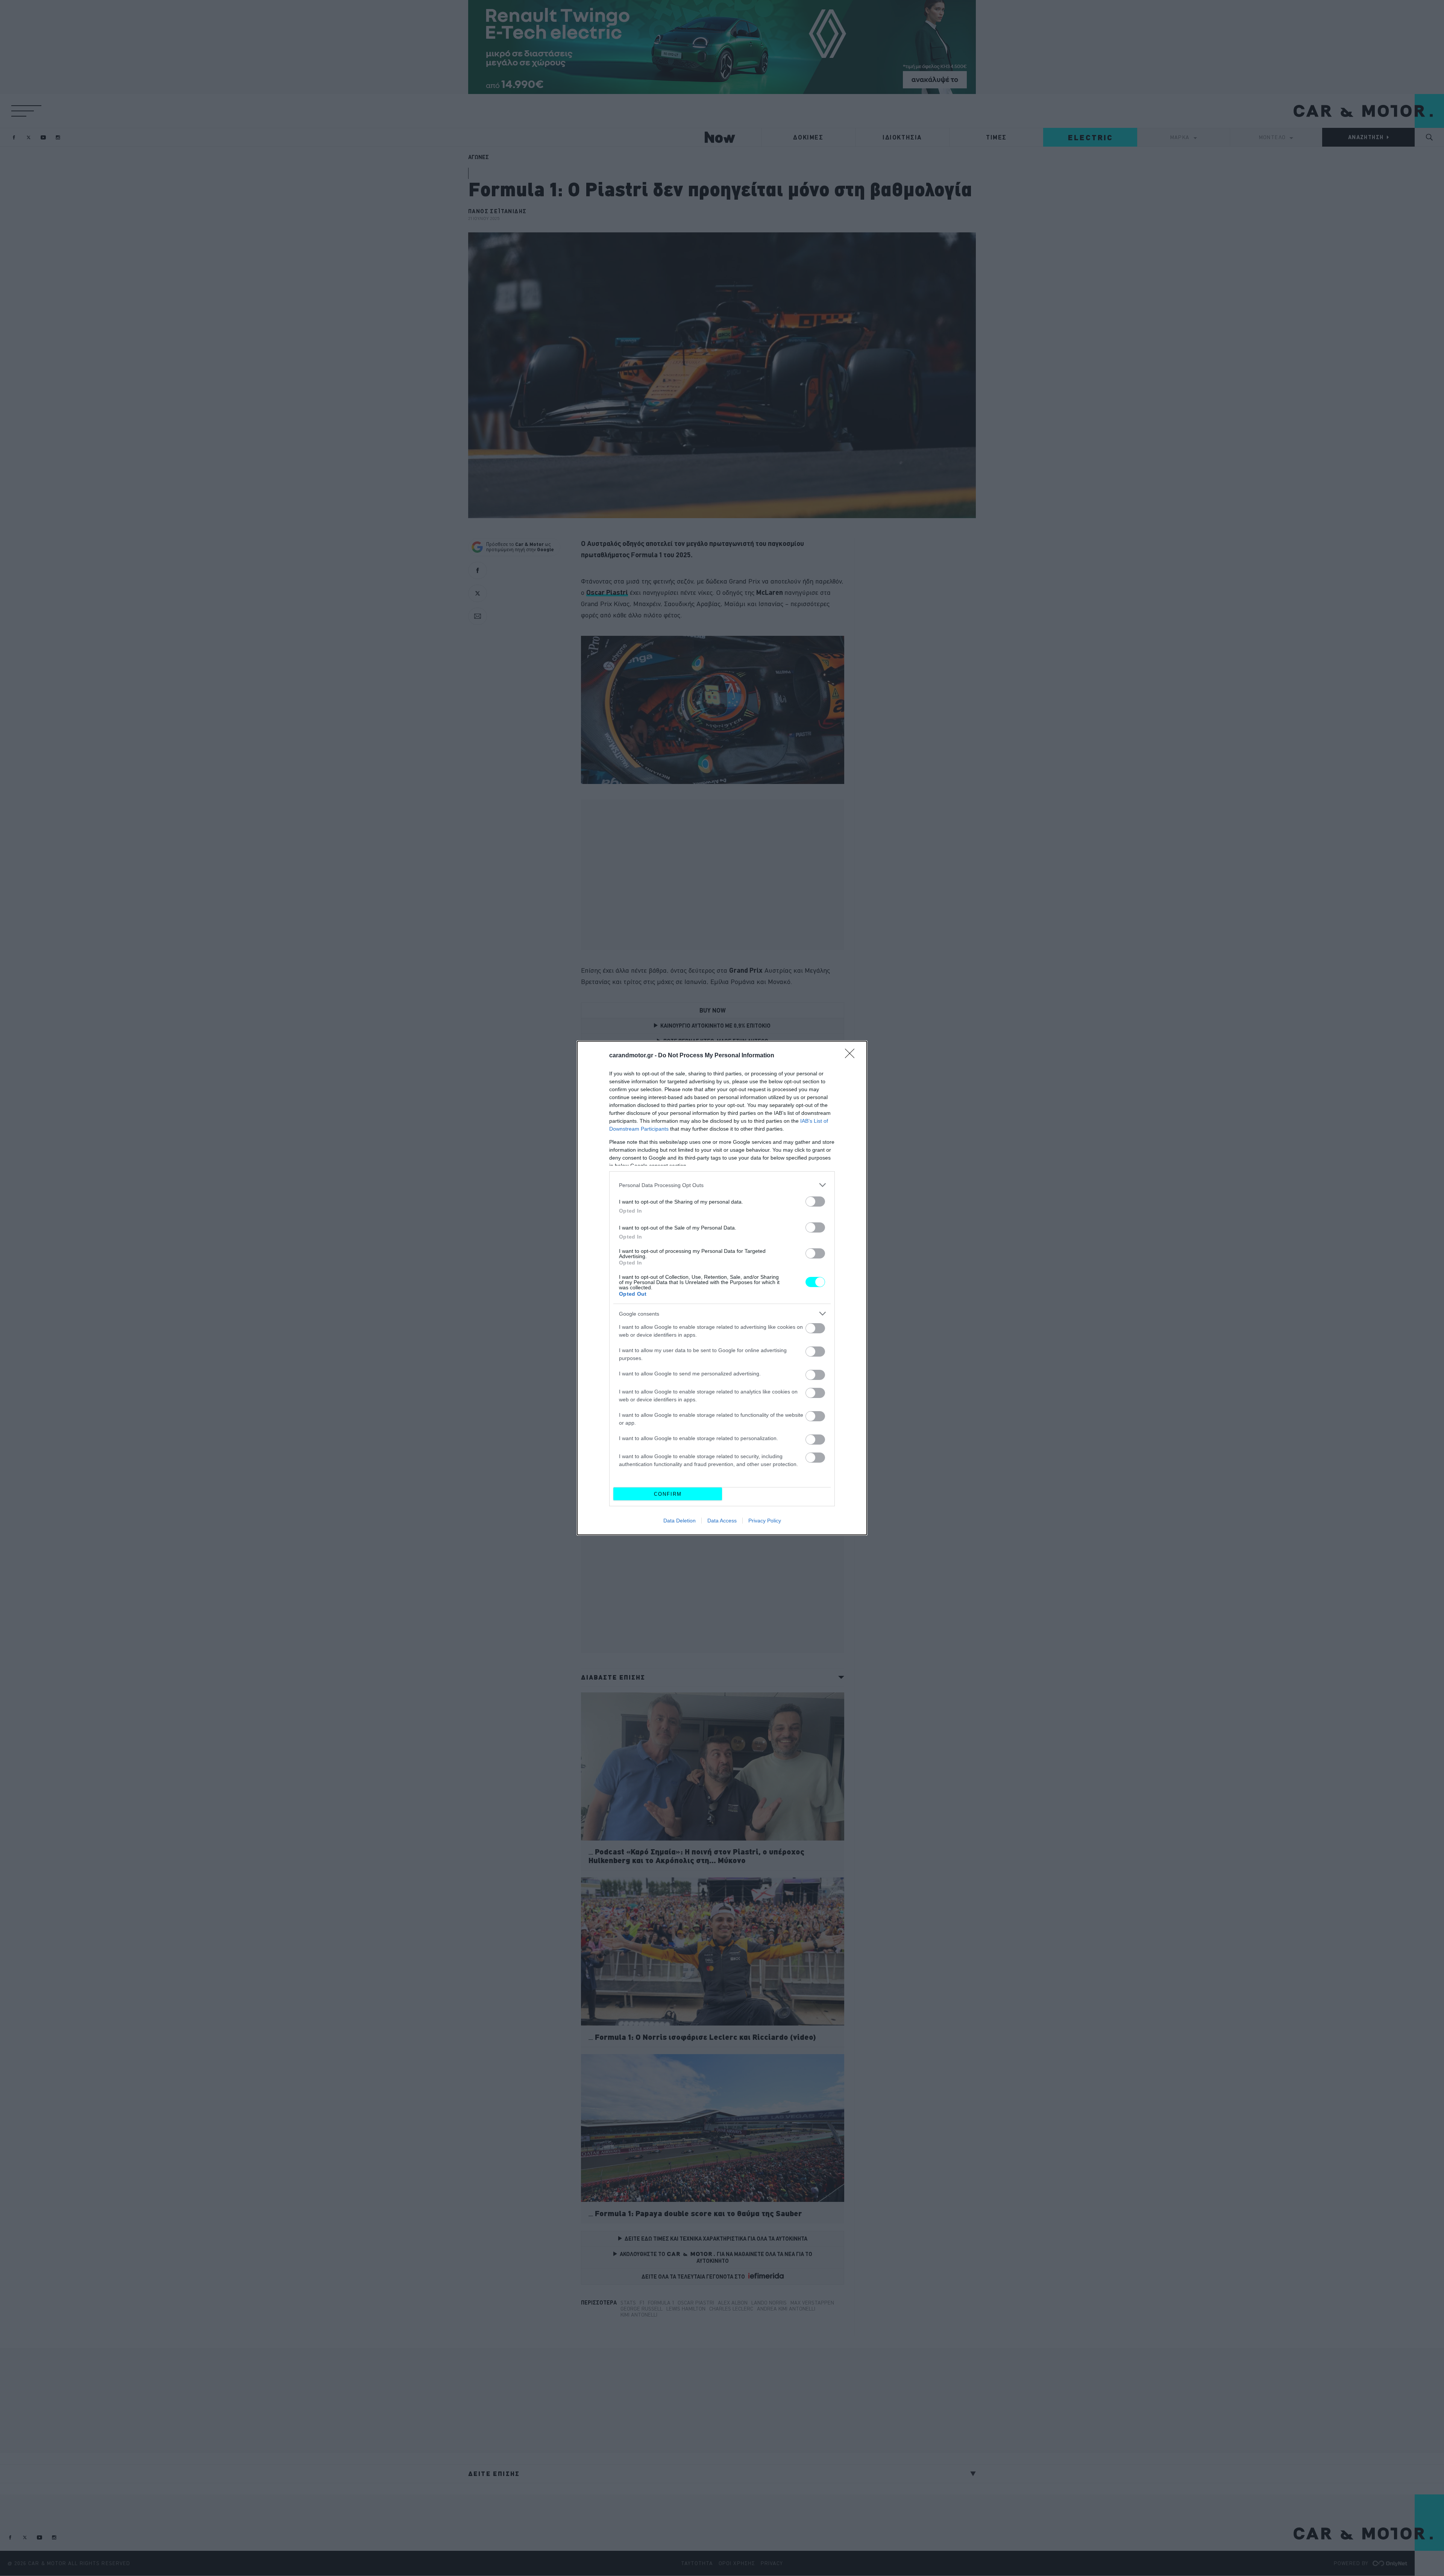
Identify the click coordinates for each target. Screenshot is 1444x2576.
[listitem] (722, 1185)
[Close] (852, 1056)
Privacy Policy (765, 1521)
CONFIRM (668, 1494)
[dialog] (722, 1288)
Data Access (722, 1521)
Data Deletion (680, 1521)
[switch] (815, 1202)
